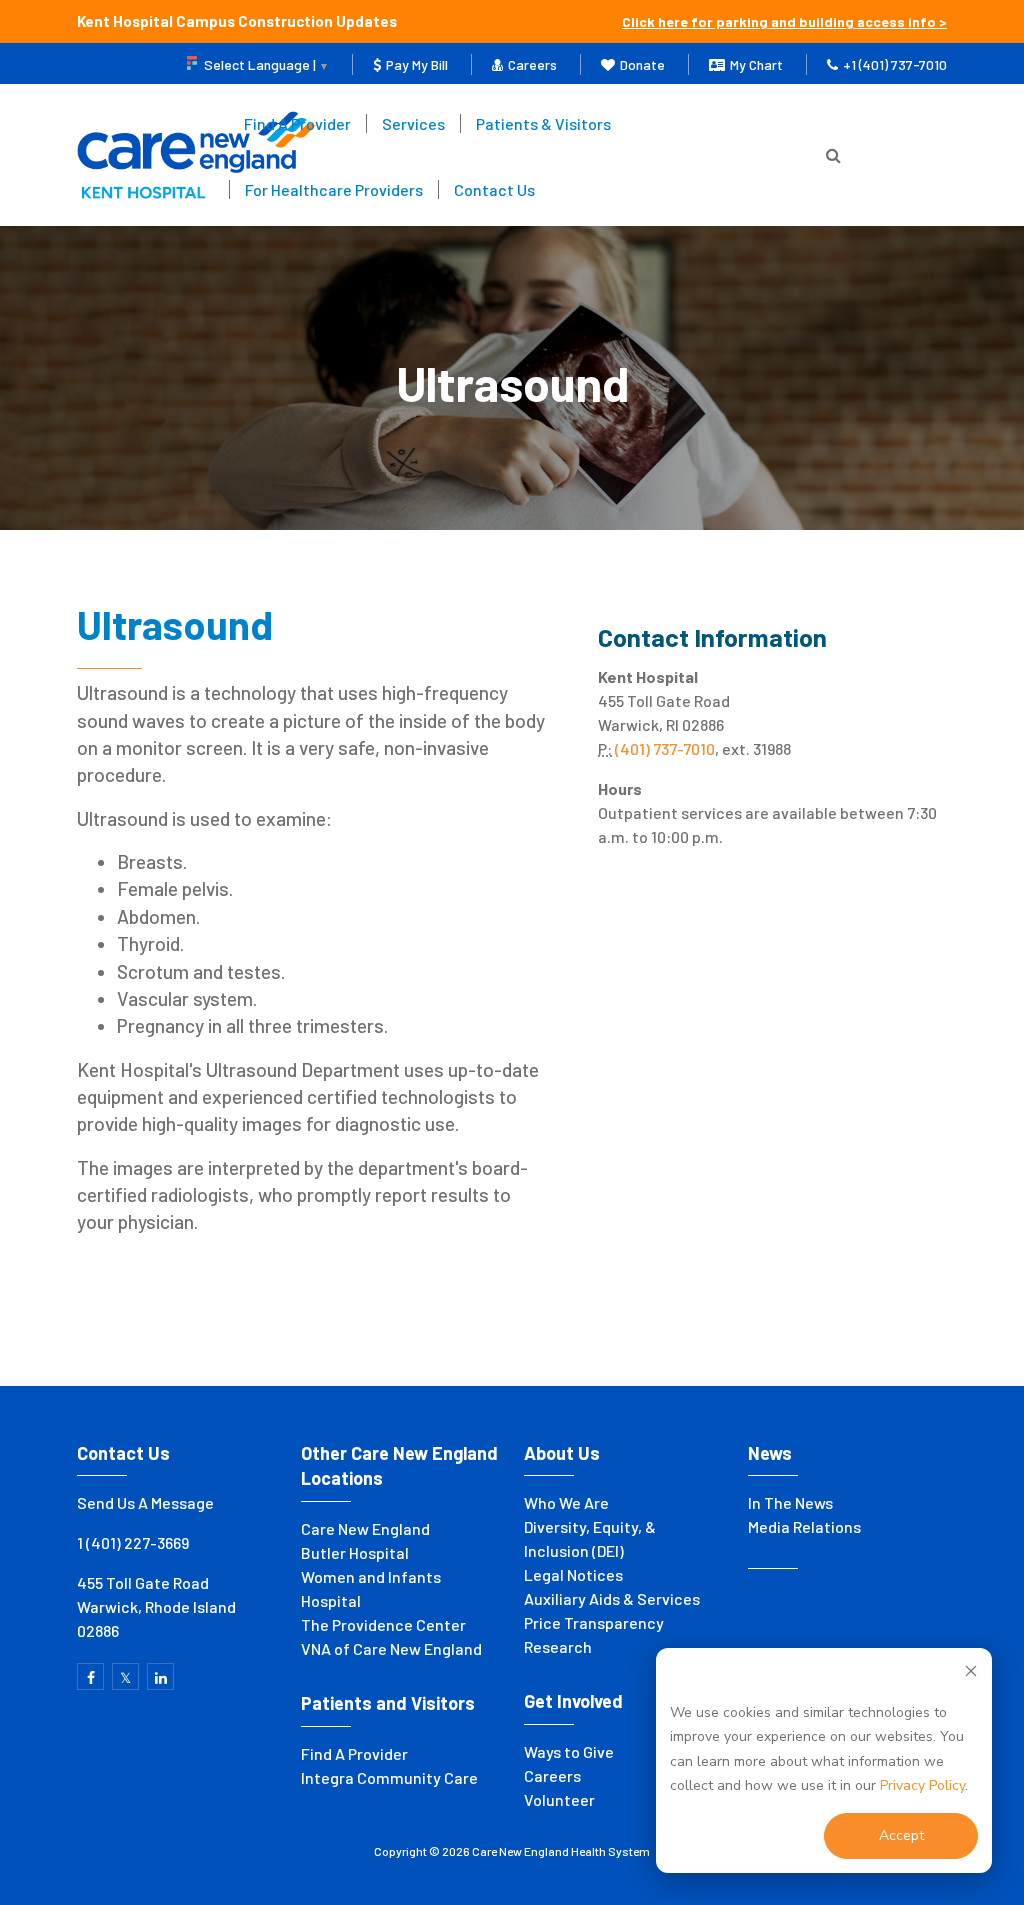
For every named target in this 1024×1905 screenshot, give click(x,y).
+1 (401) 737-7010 (895, 64)
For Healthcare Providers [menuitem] (334, 189)
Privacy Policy (922, 1785)
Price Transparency (594, 1622)
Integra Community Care (389, 1777)
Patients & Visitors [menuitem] (543, 123)
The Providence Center (383, 1624)
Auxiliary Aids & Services (612, 1598)
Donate (642, 64)
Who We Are (566, 1502)
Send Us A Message (145, 1502)
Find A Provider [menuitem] (297, 123)
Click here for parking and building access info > (784, 21)
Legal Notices (573, 1574)
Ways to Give (569, 1751)
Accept (901, 1835)
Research (558, 1646)
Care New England (367, 1528)
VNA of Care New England (391, 1648)
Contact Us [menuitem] (494, 189)
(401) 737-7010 (665, 748)
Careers (532, 64)
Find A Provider (354, 1753)
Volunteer (559, 1799)
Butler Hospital (355, 1552)
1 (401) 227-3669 (133, 1542)
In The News (790, 1502)
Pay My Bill (417, 64)
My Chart (756, 64)
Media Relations (804, 1526)
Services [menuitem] (413, 123)
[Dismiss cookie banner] (971, 1674)
